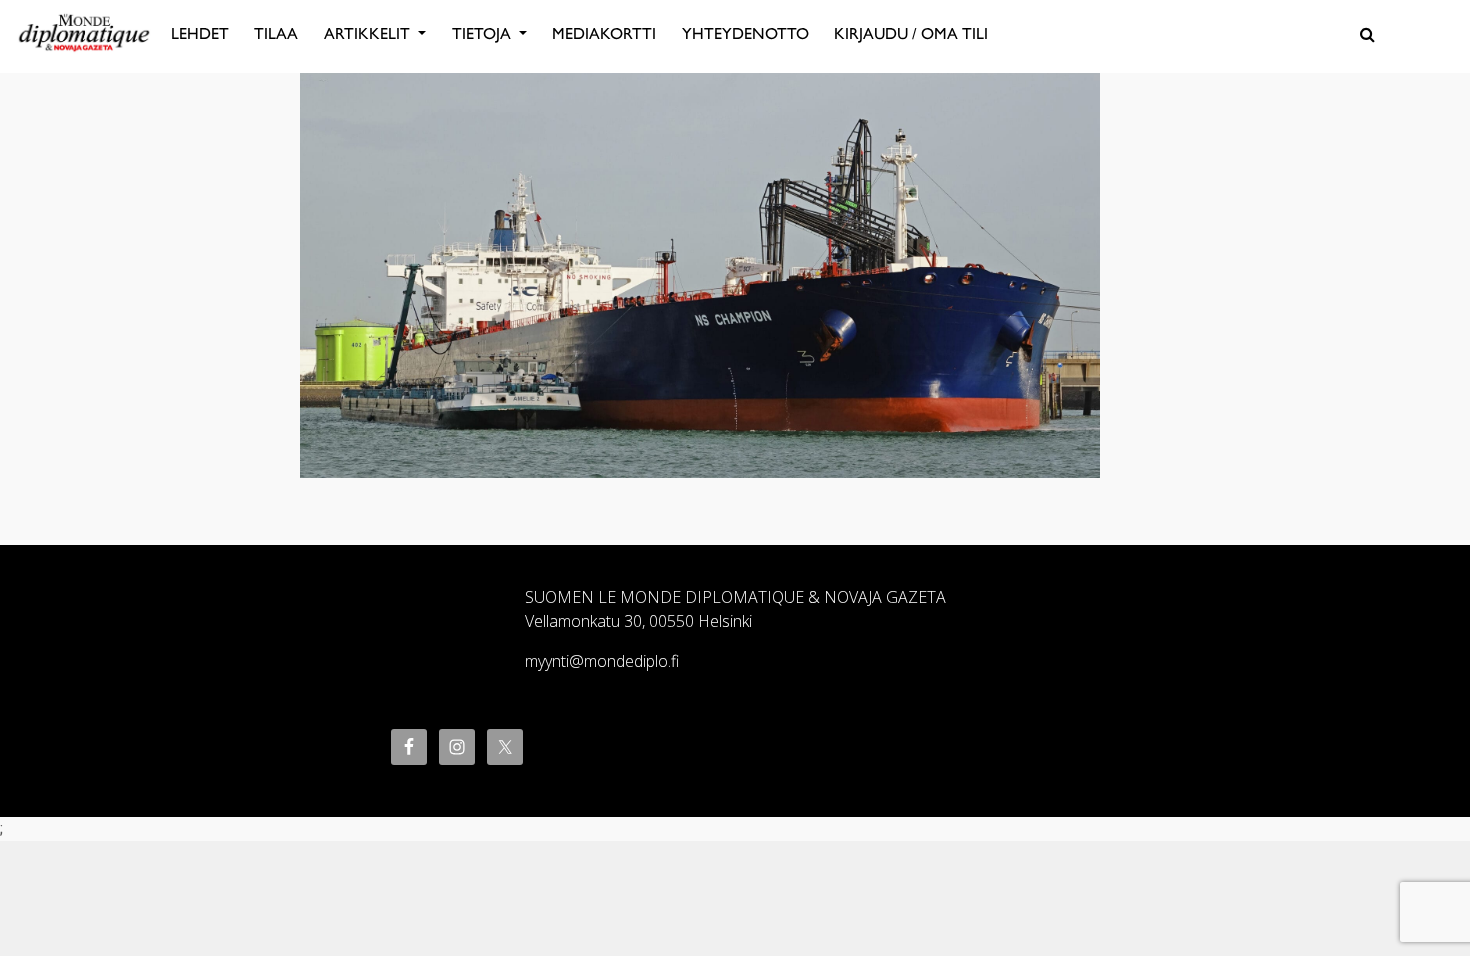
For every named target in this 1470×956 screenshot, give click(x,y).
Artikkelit (369, 33)
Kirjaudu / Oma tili (911, 33)
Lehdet (200, 33)
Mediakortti (604, 33)
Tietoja (483, 33)
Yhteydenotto (745, 33)
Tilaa (276, 33)
